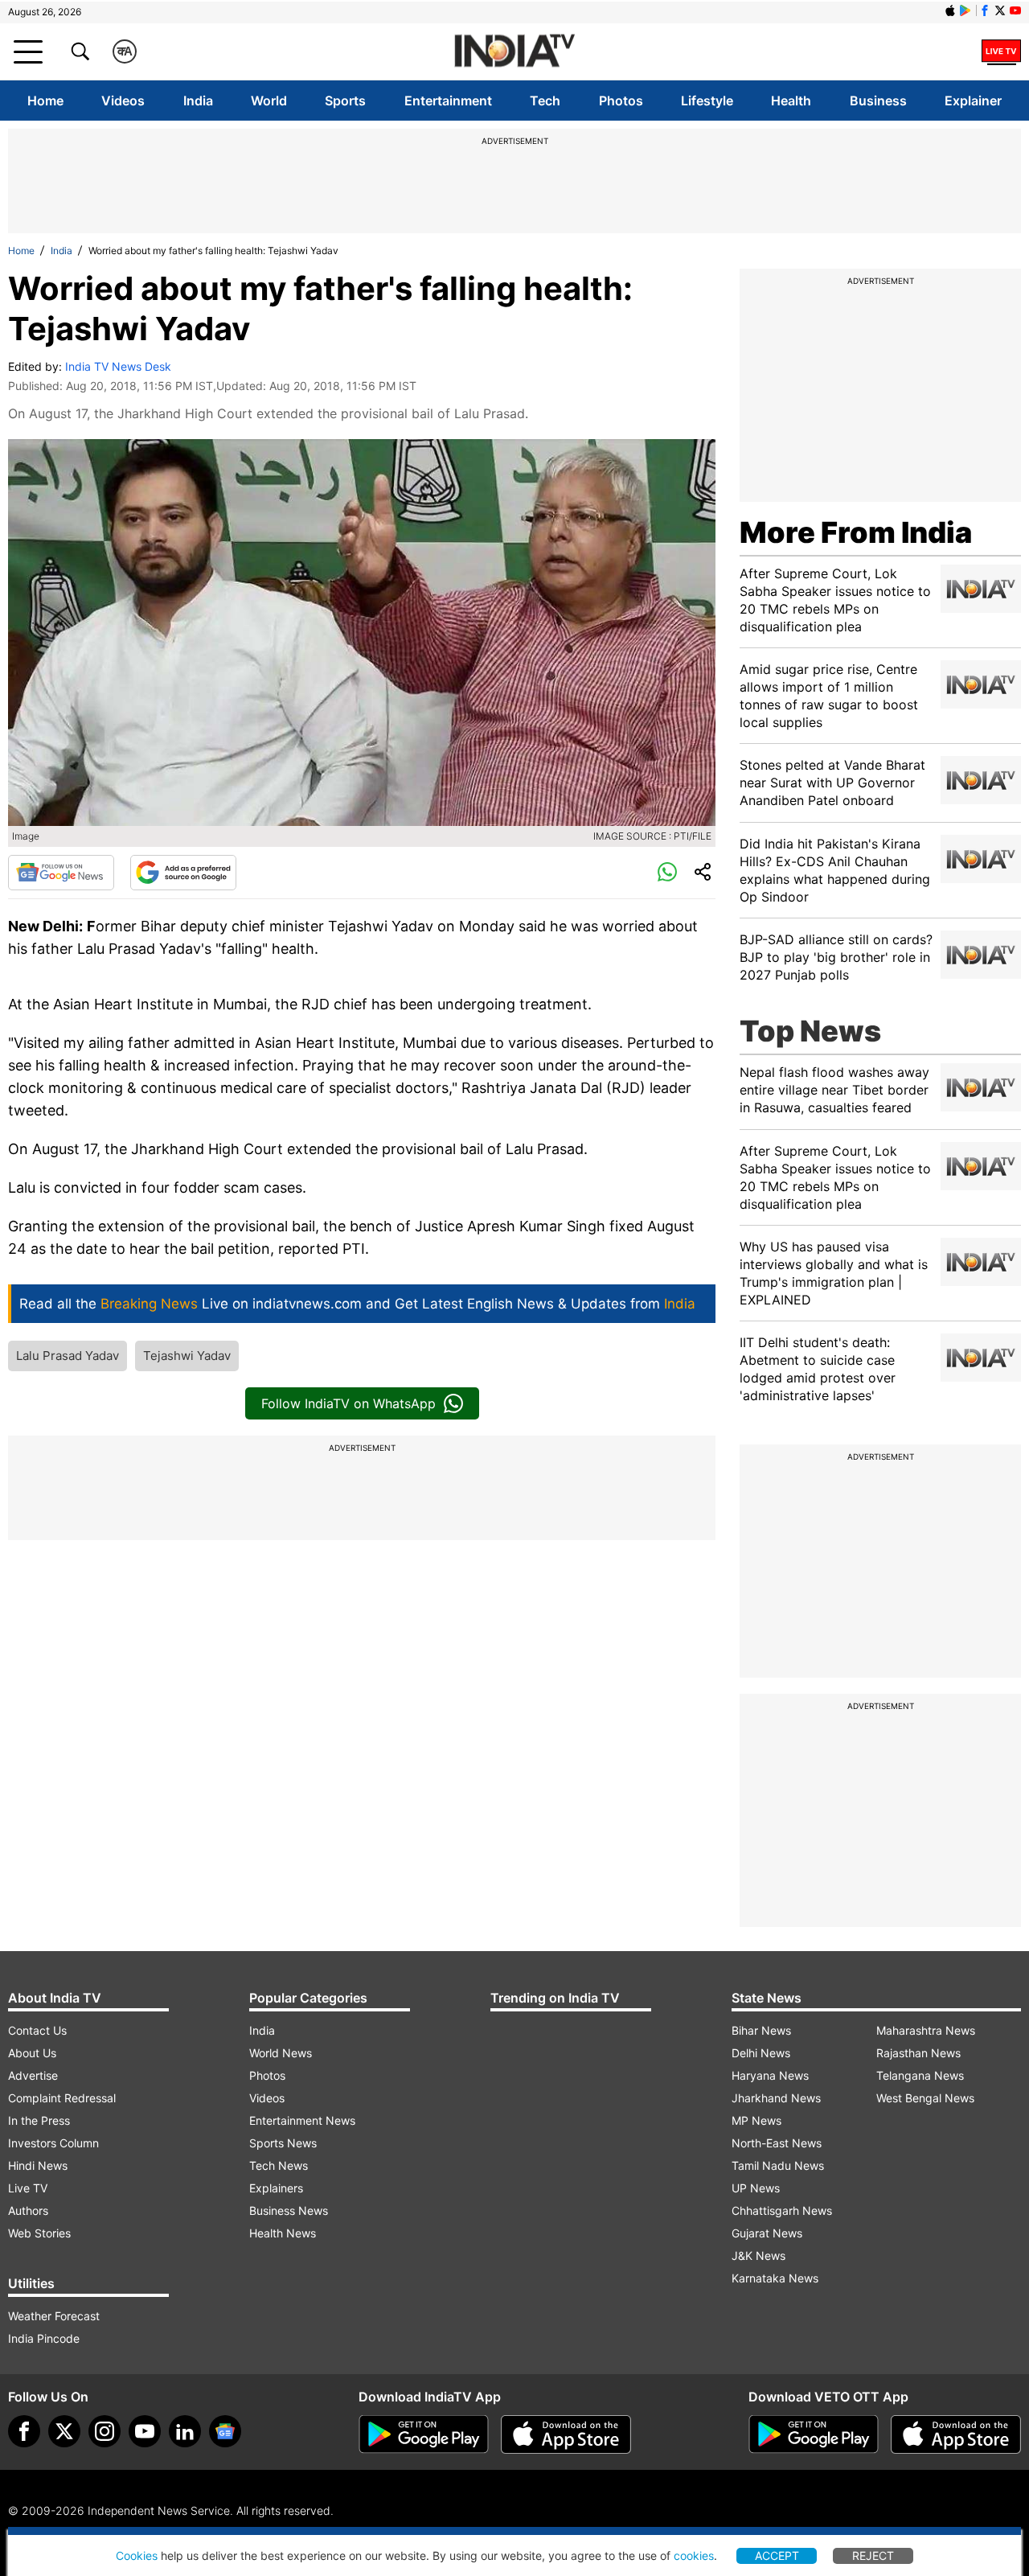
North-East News (777, 2143)
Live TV (28, 2188)
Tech (545, 101)
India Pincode (44, 2338)
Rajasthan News (918, 2053)
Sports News (283, 2143)
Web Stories (39, 2233)
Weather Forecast (54, 2316)
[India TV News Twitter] (1000, 10)
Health (791, 101)
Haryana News (770, 2075)
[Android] (965, 10)
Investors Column (53, 2143)
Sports (345, 101)
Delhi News (761, 2053)
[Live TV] (1001, 51)
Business (878, 101)
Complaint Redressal (62, 2098)
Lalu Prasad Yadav (68, 1356)
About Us (32, 2053)
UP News (756, 2188)
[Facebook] (24, 2431)
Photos (621, 101)
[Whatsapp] (667, 873)
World (269, 101)
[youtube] (145, 2431)
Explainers (276, 2188)
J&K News (758, 2256)
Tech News (279, 2165)
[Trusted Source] (183, 873)
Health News (283, 2233)
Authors (28, 2210)
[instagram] (105, 2431)
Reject (873, 2555)
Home (45, 101)
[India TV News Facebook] (985, 10)
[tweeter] (64, 2431)
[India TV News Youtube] (1015, 10)
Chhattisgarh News (782, 2210)
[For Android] (814, 2434)
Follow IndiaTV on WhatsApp (348, 1403)
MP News (756, 2120)
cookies (694, 2555)
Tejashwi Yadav (187, 1356)
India (198, 101)
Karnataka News (775, 2278)
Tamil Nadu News (778, 2165)
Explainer (973, 101)
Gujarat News (767, 2233)
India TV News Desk (118, 366)
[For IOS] (956, 2434)
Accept (777, 2555)
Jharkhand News (776, 2098)
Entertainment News (302, 2120)
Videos (123, 101)
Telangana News (920, 2075)
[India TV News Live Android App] (424, 2434)
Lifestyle (707, 101)
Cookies (137, 2555)
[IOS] (950, 10)
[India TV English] (514, 52)
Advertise (33, 2075)
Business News (289, 2210)
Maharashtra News (926, 2030)
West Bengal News (925, 2098)
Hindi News (38, 2165)
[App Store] (566, 2434)
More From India (856, 532)
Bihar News (761, 2030)
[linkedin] (185, 2431)
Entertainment (448, 101)
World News (281, 2053)
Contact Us (37, 2030)
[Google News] (61, 873)
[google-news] (225, 2431)
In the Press (39, 2120)
